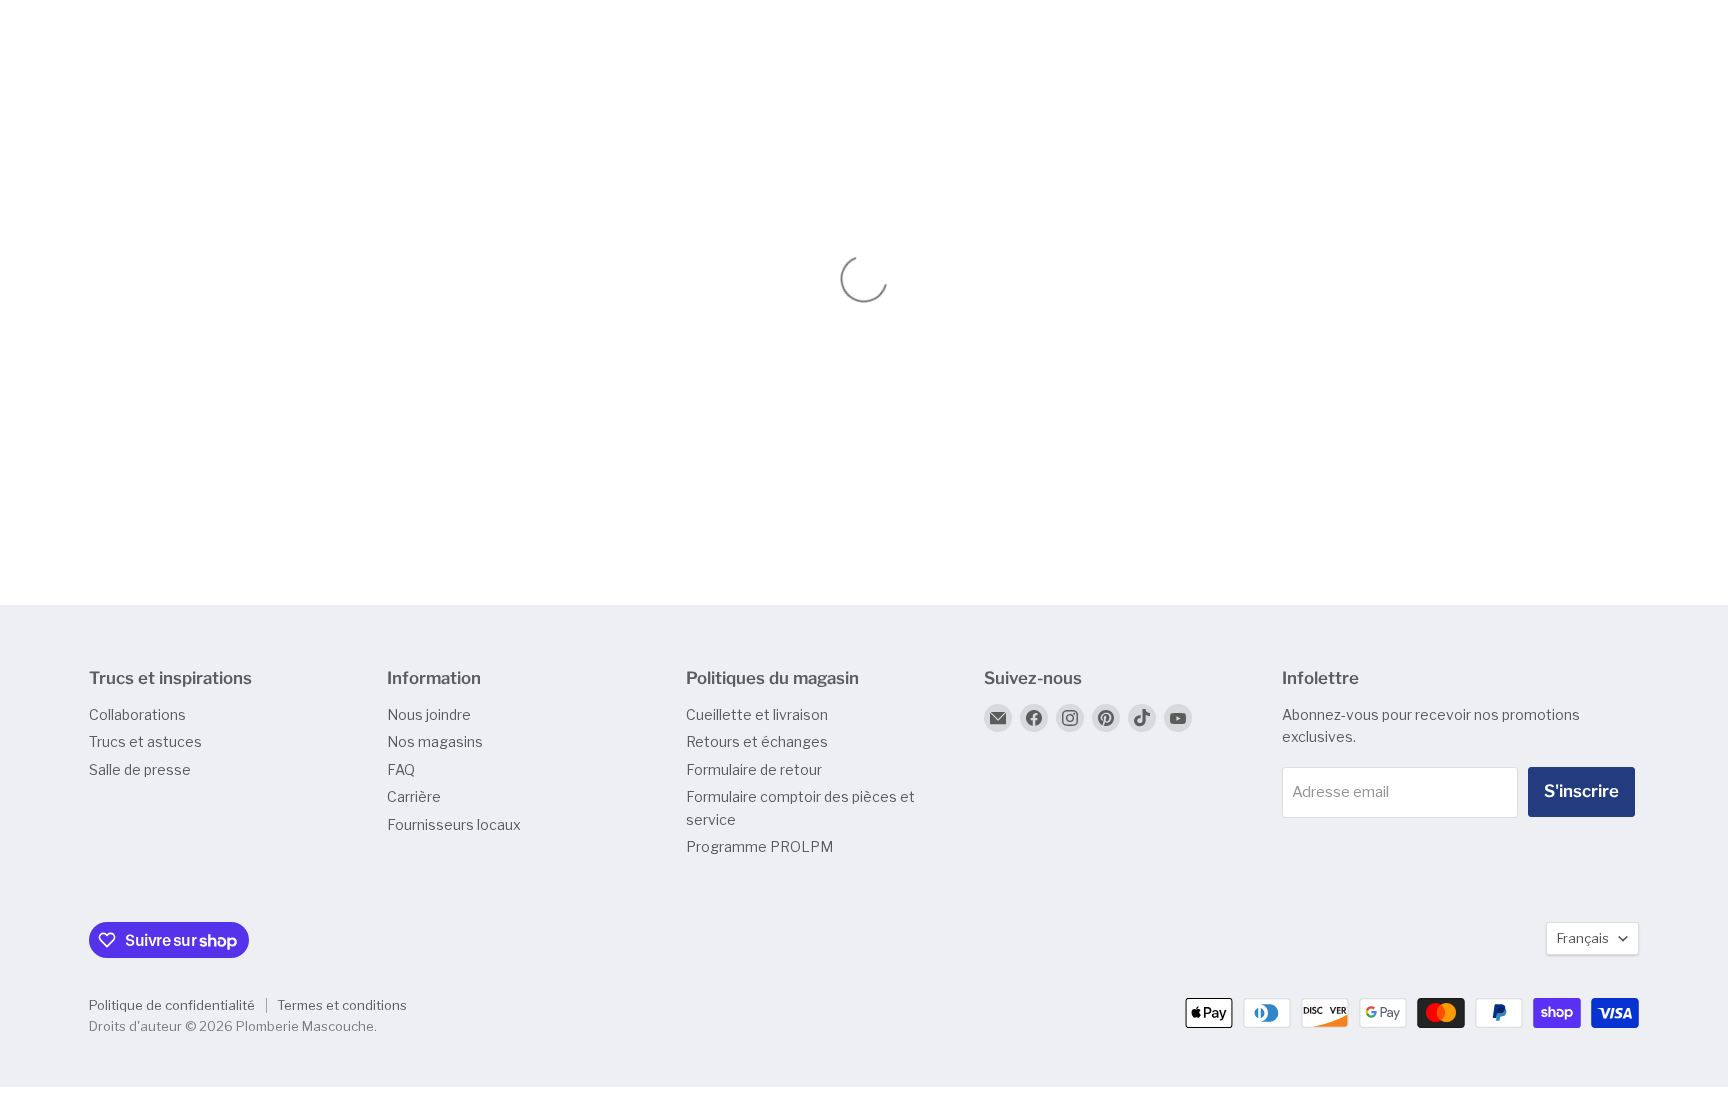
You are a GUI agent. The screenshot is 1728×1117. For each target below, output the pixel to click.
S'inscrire (1581, 791)
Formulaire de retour (754, 769)
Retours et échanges (757, 741)
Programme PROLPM (759, 846)
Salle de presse (140, 769)
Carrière (414, 796)
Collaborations (137, 714)
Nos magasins (435, 741)
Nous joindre (429, 714)
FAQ (401, 769)
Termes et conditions (342, 1005)
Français (1583, 938)
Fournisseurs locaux (454, 824)
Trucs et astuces (145, 741)
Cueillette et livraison (757, 714)
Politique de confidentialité (172, 1005)
